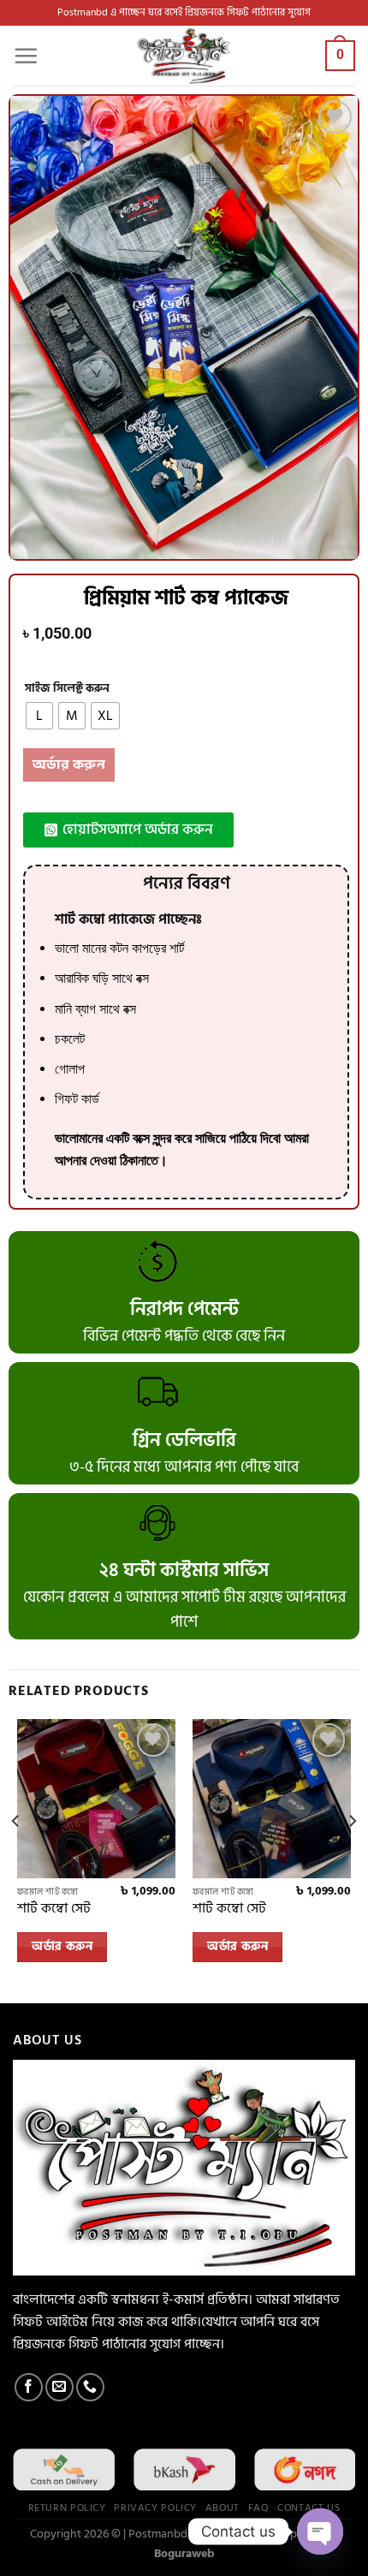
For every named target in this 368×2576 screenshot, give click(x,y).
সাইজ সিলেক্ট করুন (67, 689)
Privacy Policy (155, 2508)
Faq (259, 2508)
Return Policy (67, 2508)
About (223, 2508)
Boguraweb (184, 2553)
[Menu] (26, 56)
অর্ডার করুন (69, 765)
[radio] (39, 716)
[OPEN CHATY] (320, 2531)
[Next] (352, 1855)
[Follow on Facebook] (29, 2387)
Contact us (309, 2508)
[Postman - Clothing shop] (184, 56)
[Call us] (90, 2387)
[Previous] (16, 1855)
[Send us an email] (59, 2387)
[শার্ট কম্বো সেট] (96, 1798)
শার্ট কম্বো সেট (54, 1909)
